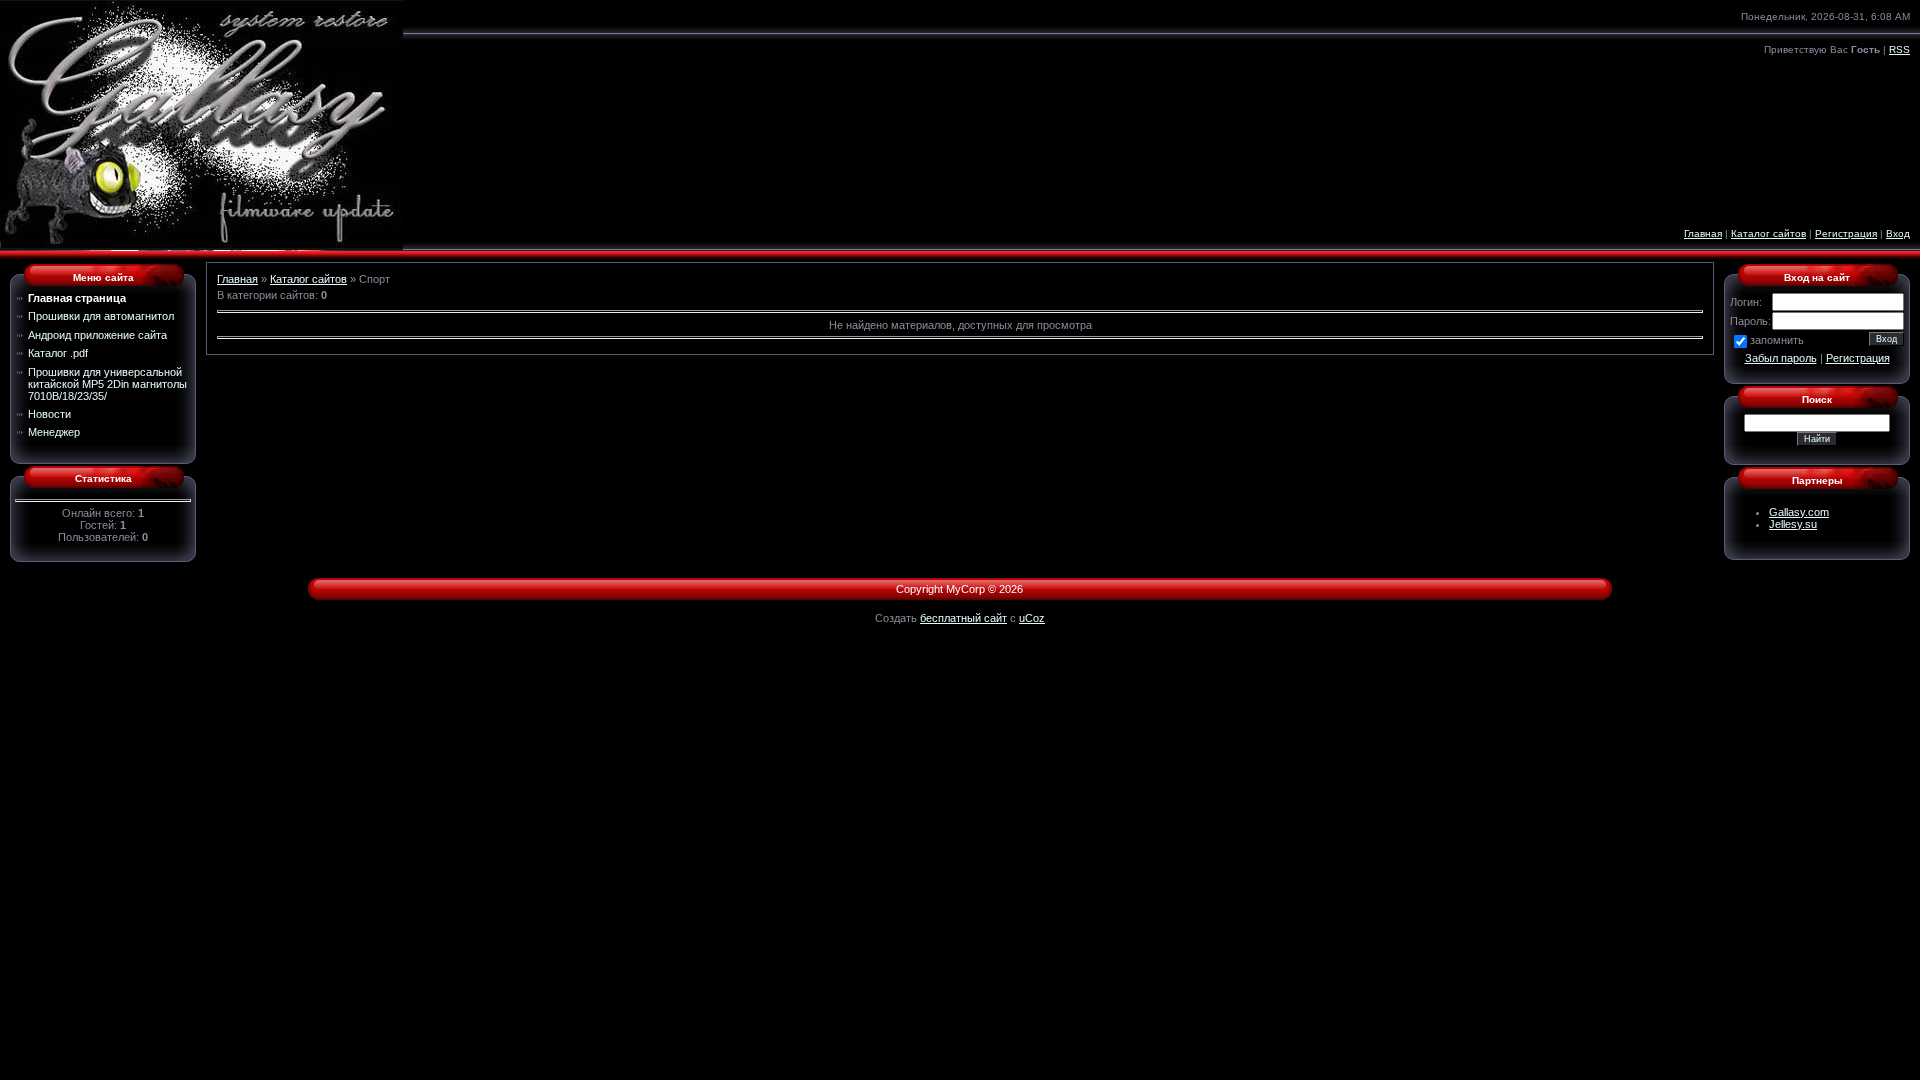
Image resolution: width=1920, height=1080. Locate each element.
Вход (1898, 233)
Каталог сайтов (1768, 233)
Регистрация (1846, 233)
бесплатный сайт (963, 618)
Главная (1703, 233)
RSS (1899, 49)
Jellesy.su (1793, 524)
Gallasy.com (1799, 512)
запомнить (1777, 340)
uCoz (1032, 618)
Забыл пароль (1781, 358)
